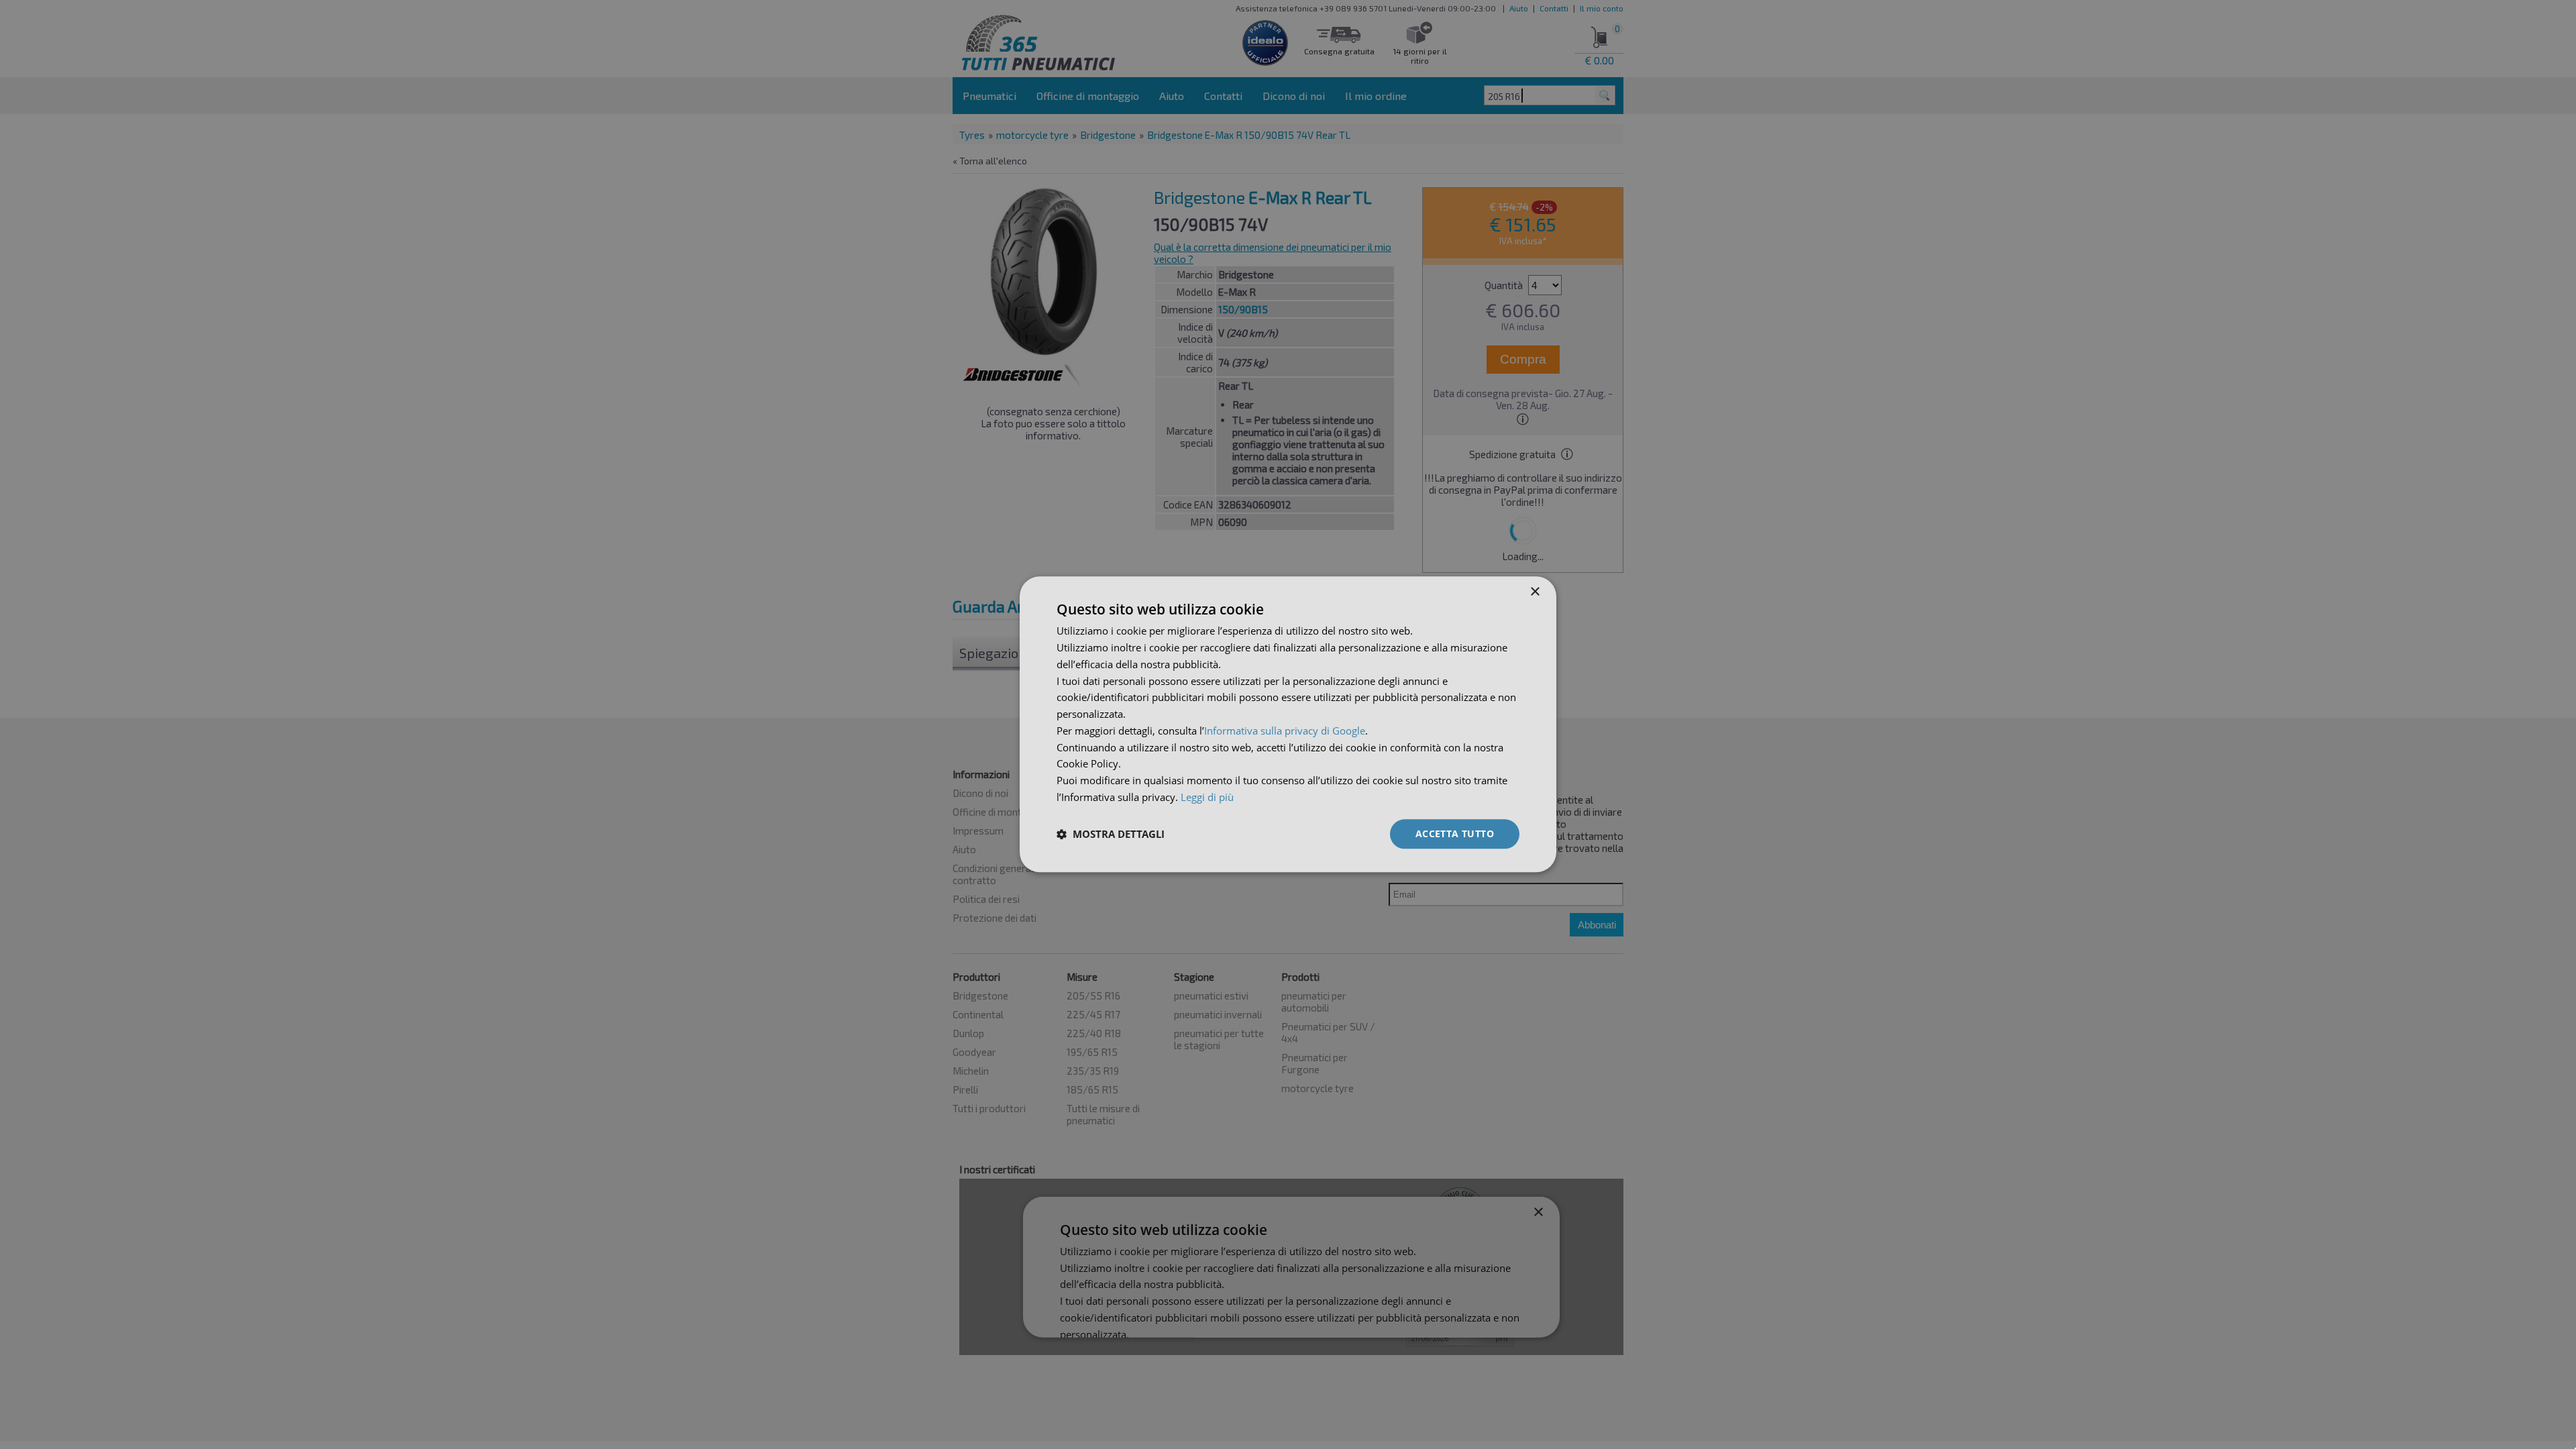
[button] (1111, 834)
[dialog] (1288, 724)
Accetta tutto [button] (1455, 834)
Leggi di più (1207, 797)
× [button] (1535, 592)
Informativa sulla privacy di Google (1285, 731)
